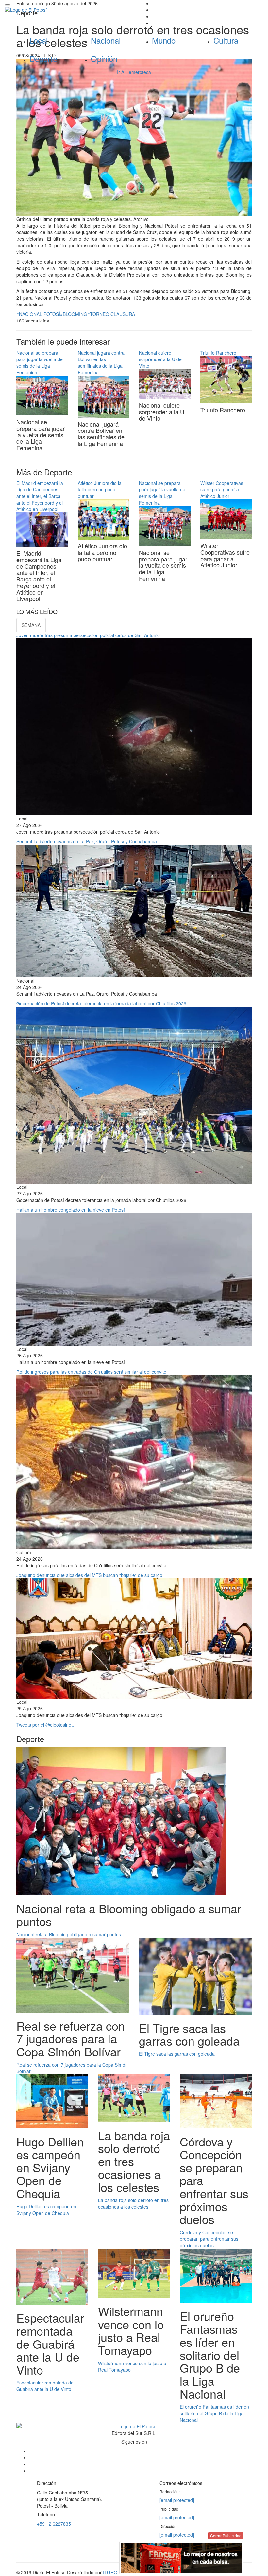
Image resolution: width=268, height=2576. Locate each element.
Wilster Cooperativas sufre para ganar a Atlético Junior (222, 489)
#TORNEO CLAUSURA (111, 314)
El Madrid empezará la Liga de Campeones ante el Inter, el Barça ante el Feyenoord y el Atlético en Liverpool (40, 496)
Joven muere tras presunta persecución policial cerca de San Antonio (88, 635)
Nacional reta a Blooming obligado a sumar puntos (69, 1934)
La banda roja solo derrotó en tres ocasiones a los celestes (133, 2203)
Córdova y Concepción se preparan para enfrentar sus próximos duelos (209, 2239)
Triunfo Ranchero (218, 353)
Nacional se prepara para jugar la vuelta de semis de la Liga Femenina (40, 362)
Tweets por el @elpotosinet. (45, 1725)
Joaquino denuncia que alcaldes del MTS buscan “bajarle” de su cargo (89, 1575)
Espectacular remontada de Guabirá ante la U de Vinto (45, 2386)
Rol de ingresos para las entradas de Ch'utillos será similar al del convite (91, 1372)
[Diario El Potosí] (67, 10)
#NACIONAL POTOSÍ (38, 314)
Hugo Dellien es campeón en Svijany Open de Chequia (46, 2210)
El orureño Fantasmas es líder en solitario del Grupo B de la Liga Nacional (214, 2413)
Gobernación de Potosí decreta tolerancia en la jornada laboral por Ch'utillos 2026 (101, 1003)
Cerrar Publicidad (226, 2536)
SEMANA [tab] (31, 625)
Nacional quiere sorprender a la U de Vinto (160, 359)
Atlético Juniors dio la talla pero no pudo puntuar (100, 489)
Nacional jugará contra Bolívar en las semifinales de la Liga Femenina (101, 362)
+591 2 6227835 (54, 2524)
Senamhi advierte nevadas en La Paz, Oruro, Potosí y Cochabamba (87, 841)
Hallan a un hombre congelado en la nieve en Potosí (71, 1210)
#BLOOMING (74, 314)
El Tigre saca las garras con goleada (177, 2054)
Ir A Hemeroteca (134, 72)
